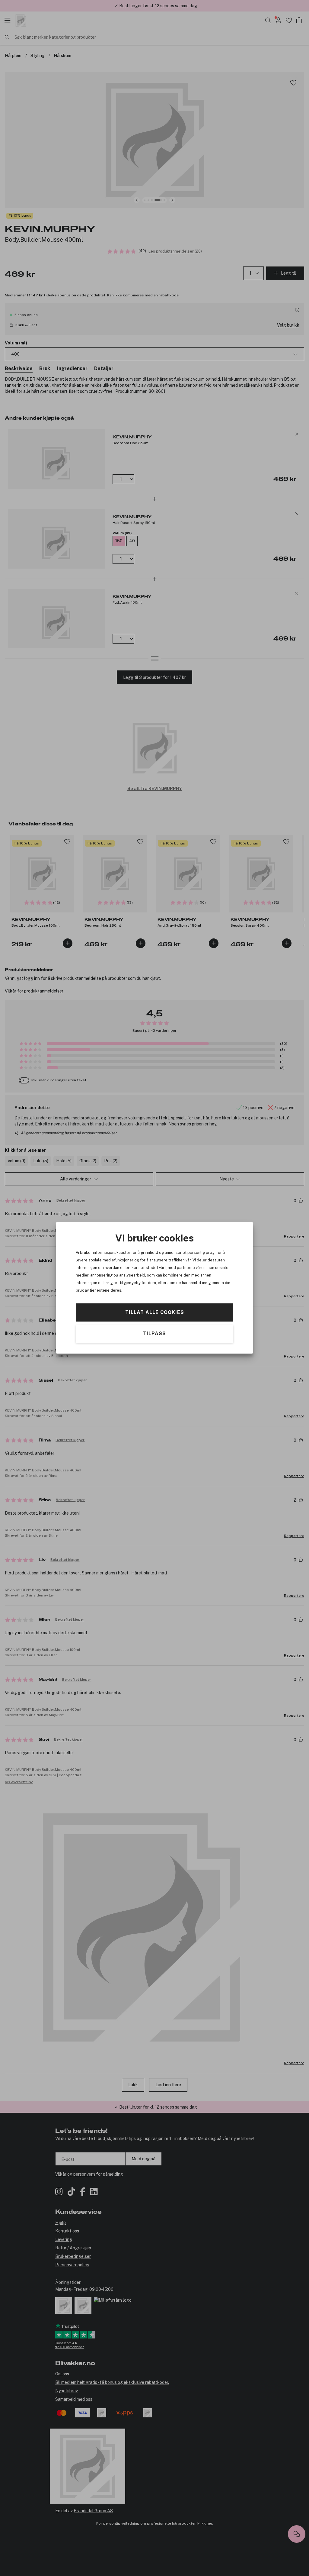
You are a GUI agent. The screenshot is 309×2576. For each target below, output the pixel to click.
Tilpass (154, 1334)
